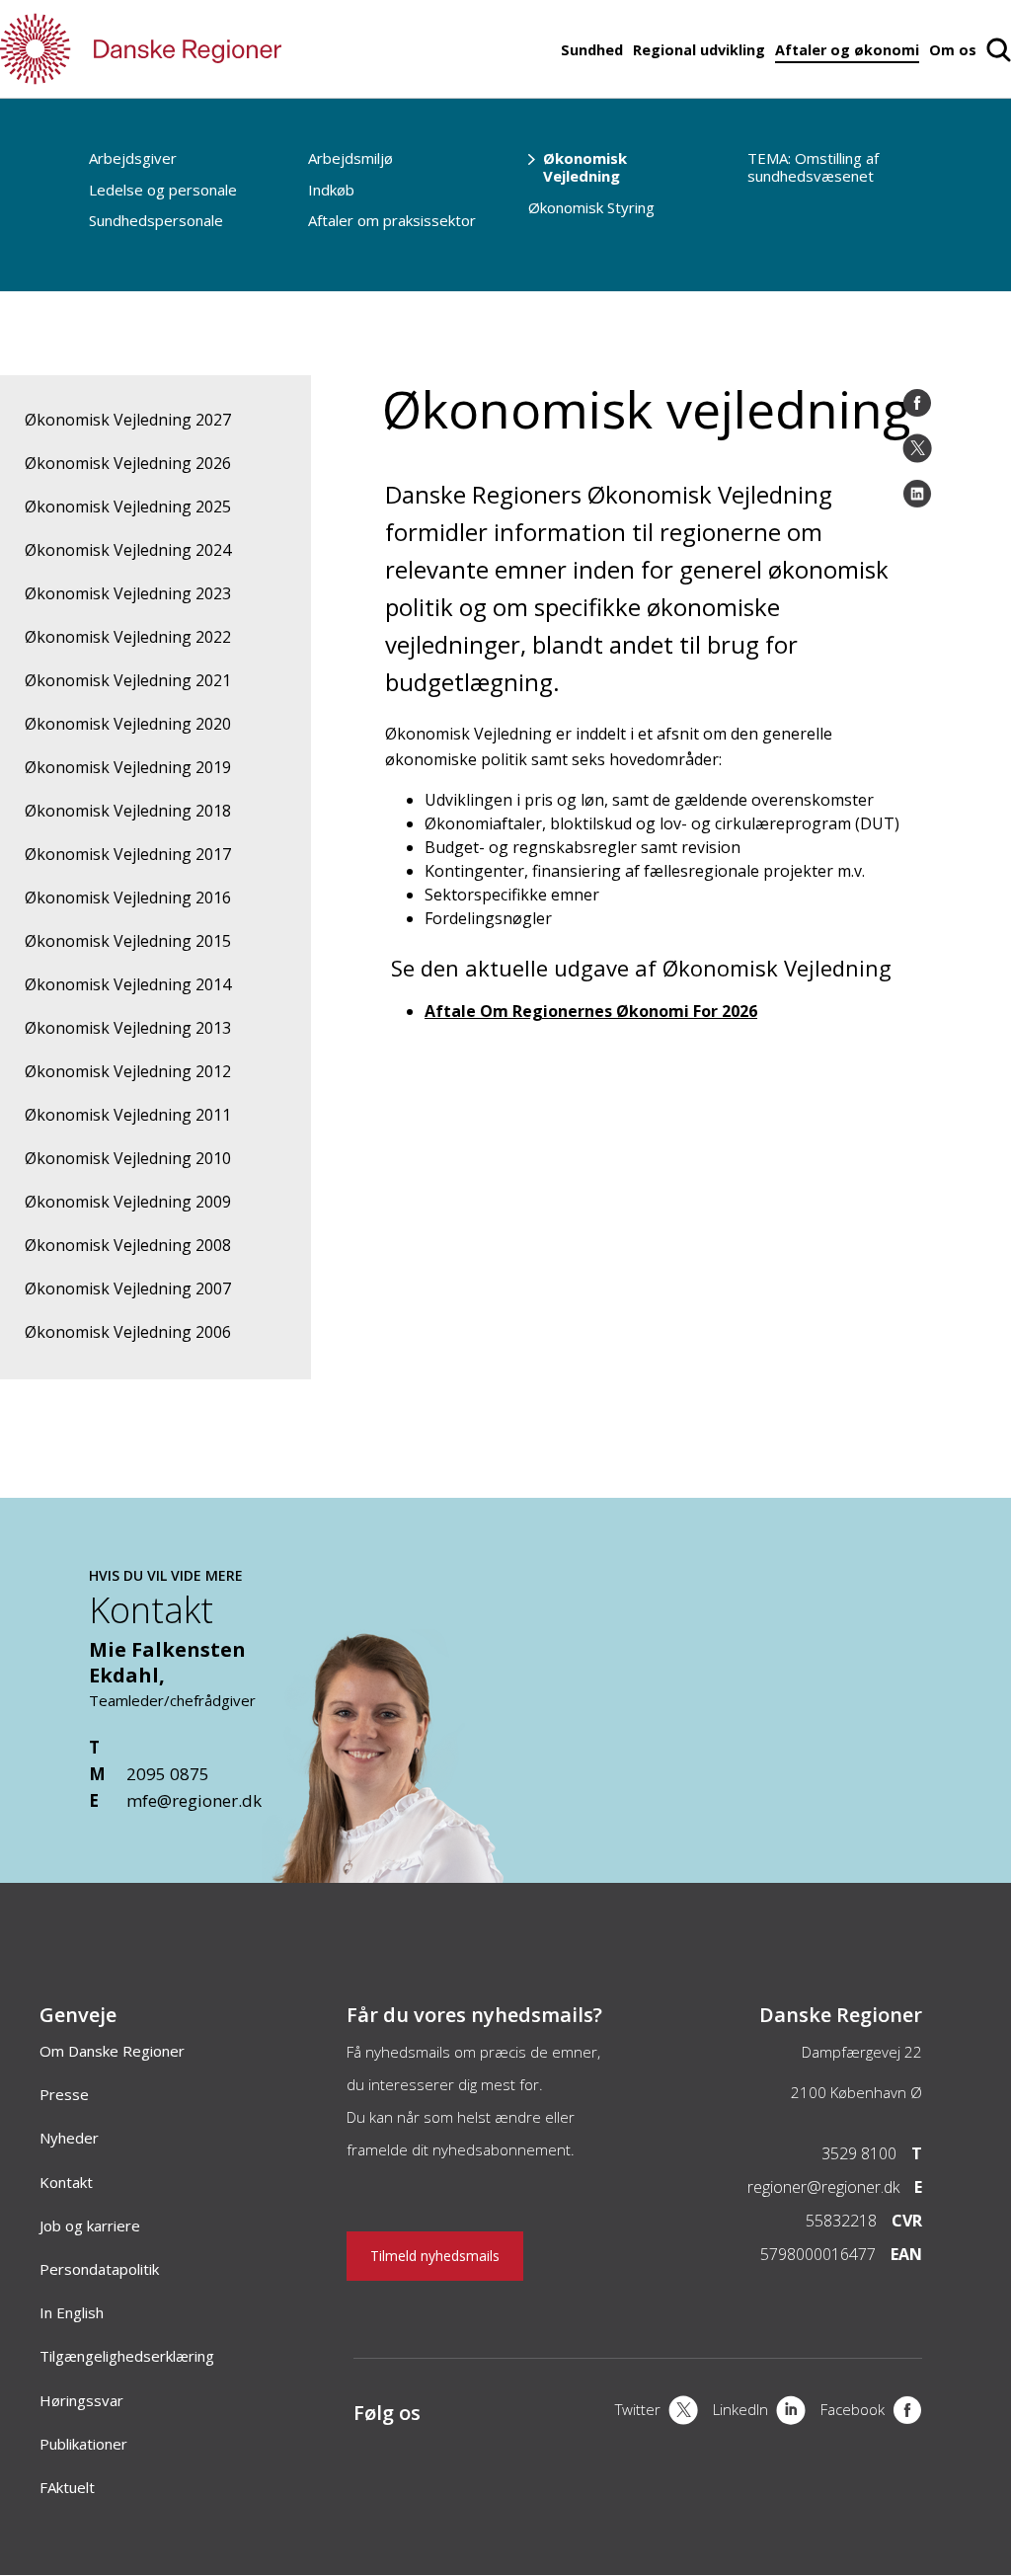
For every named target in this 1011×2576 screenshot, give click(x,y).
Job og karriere (90, 2225)
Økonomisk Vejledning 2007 (128, 1288)
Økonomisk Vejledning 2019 (128, 767)
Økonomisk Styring (591, 207)
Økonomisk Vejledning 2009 (128, 1202)
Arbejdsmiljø (350, 158)
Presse (64, 2094)
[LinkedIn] (917, 494)
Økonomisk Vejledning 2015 (128, 941)
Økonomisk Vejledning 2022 (128, 637)
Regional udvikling (699, 50)
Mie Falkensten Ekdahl (167, 1662)
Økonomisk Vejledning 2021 (128, 680)
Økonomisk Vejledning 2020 (128, 724)
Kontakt (66, 2182)
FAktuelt (67, 2487)
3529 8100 (859, 2153)
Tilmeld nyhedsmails (435, 2256)
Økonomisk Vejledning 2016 (128, 898)
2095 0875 (168, 1774)
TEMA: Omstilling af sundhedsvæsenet (813, 167)
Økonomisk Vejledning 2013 (128, 1028)
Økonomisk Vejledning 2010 (128, 1158)
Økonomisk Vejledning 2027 (128, 420)
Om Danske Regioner (112, 2051)
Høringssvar (81, 2400)
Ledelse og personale (163, 190)
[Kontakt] (405, 1873)
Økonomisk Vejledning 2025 (128, 507)
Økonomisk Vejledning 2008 (128, 1245)
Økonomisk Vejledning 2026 (128, 463)
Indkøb (331, 190)
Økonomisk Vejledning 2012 (128, 1071)
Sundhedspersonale (156, 220)
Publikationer (83, 2444)
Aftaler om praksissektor (392, 220)
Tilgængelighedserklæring (127, 2356)
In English (72, 2312)
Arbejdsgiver (133, 158)
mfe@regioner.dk (194, 1800)
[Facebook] (917, 403)
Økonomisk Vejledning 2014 (128, 984)
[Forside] (197, 49)
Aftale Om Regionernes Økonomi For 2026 (591, 1011)
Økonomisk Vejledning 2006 (128, 1332)
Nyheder (69, 2138)
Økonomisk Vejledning (585, 167)
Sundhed (592, 50)
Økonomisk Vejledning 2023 (128, 593)
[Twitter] (917, 448)
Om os (953, 50)
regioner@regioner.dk (823, 2187)
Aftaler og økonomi (847, 50)
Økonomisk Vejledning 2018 (128, 811)
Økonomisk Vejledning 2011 (128, 1115)
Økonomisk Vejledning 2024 (128, 550)
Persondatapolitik (99, 2269)
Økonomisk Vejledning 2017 (128, 854)
